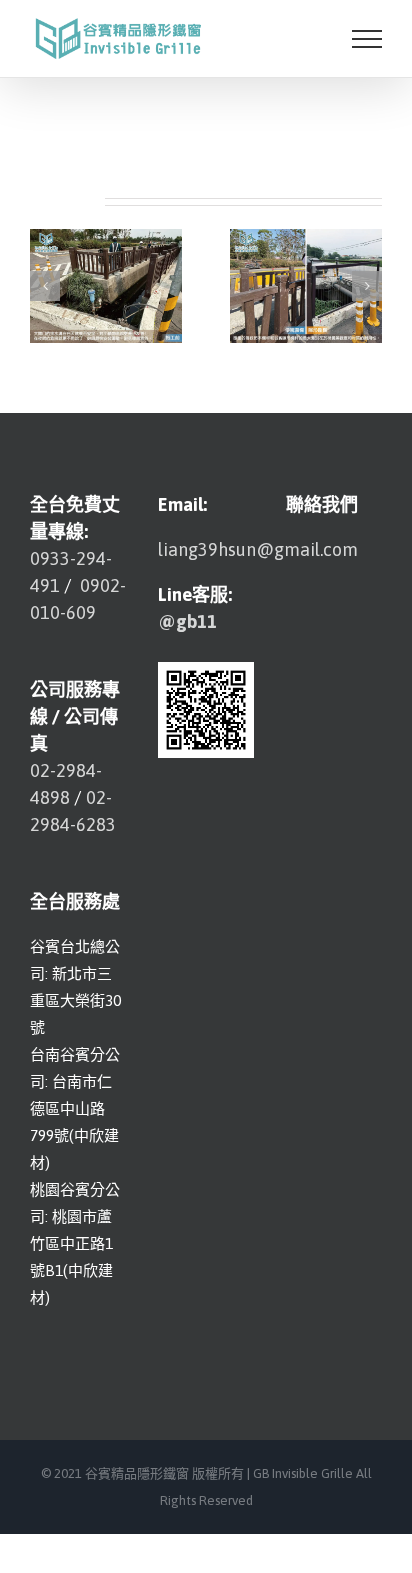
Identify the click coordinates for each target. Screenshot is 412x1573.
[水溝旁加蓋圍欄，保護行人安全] (306, 283)
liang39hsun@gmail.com (258, 549)
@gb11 (187, 621)
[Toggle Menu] (367, 39)
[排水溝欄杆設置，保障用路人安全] (106, 283)
